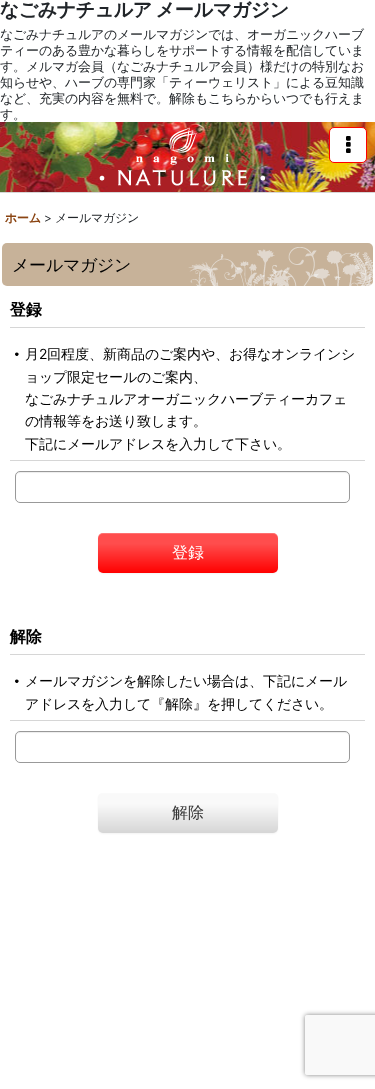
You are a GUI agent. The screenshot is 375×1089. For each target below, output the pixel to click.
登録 (26, 309)
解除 (26, 636)
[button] (348, 145)
